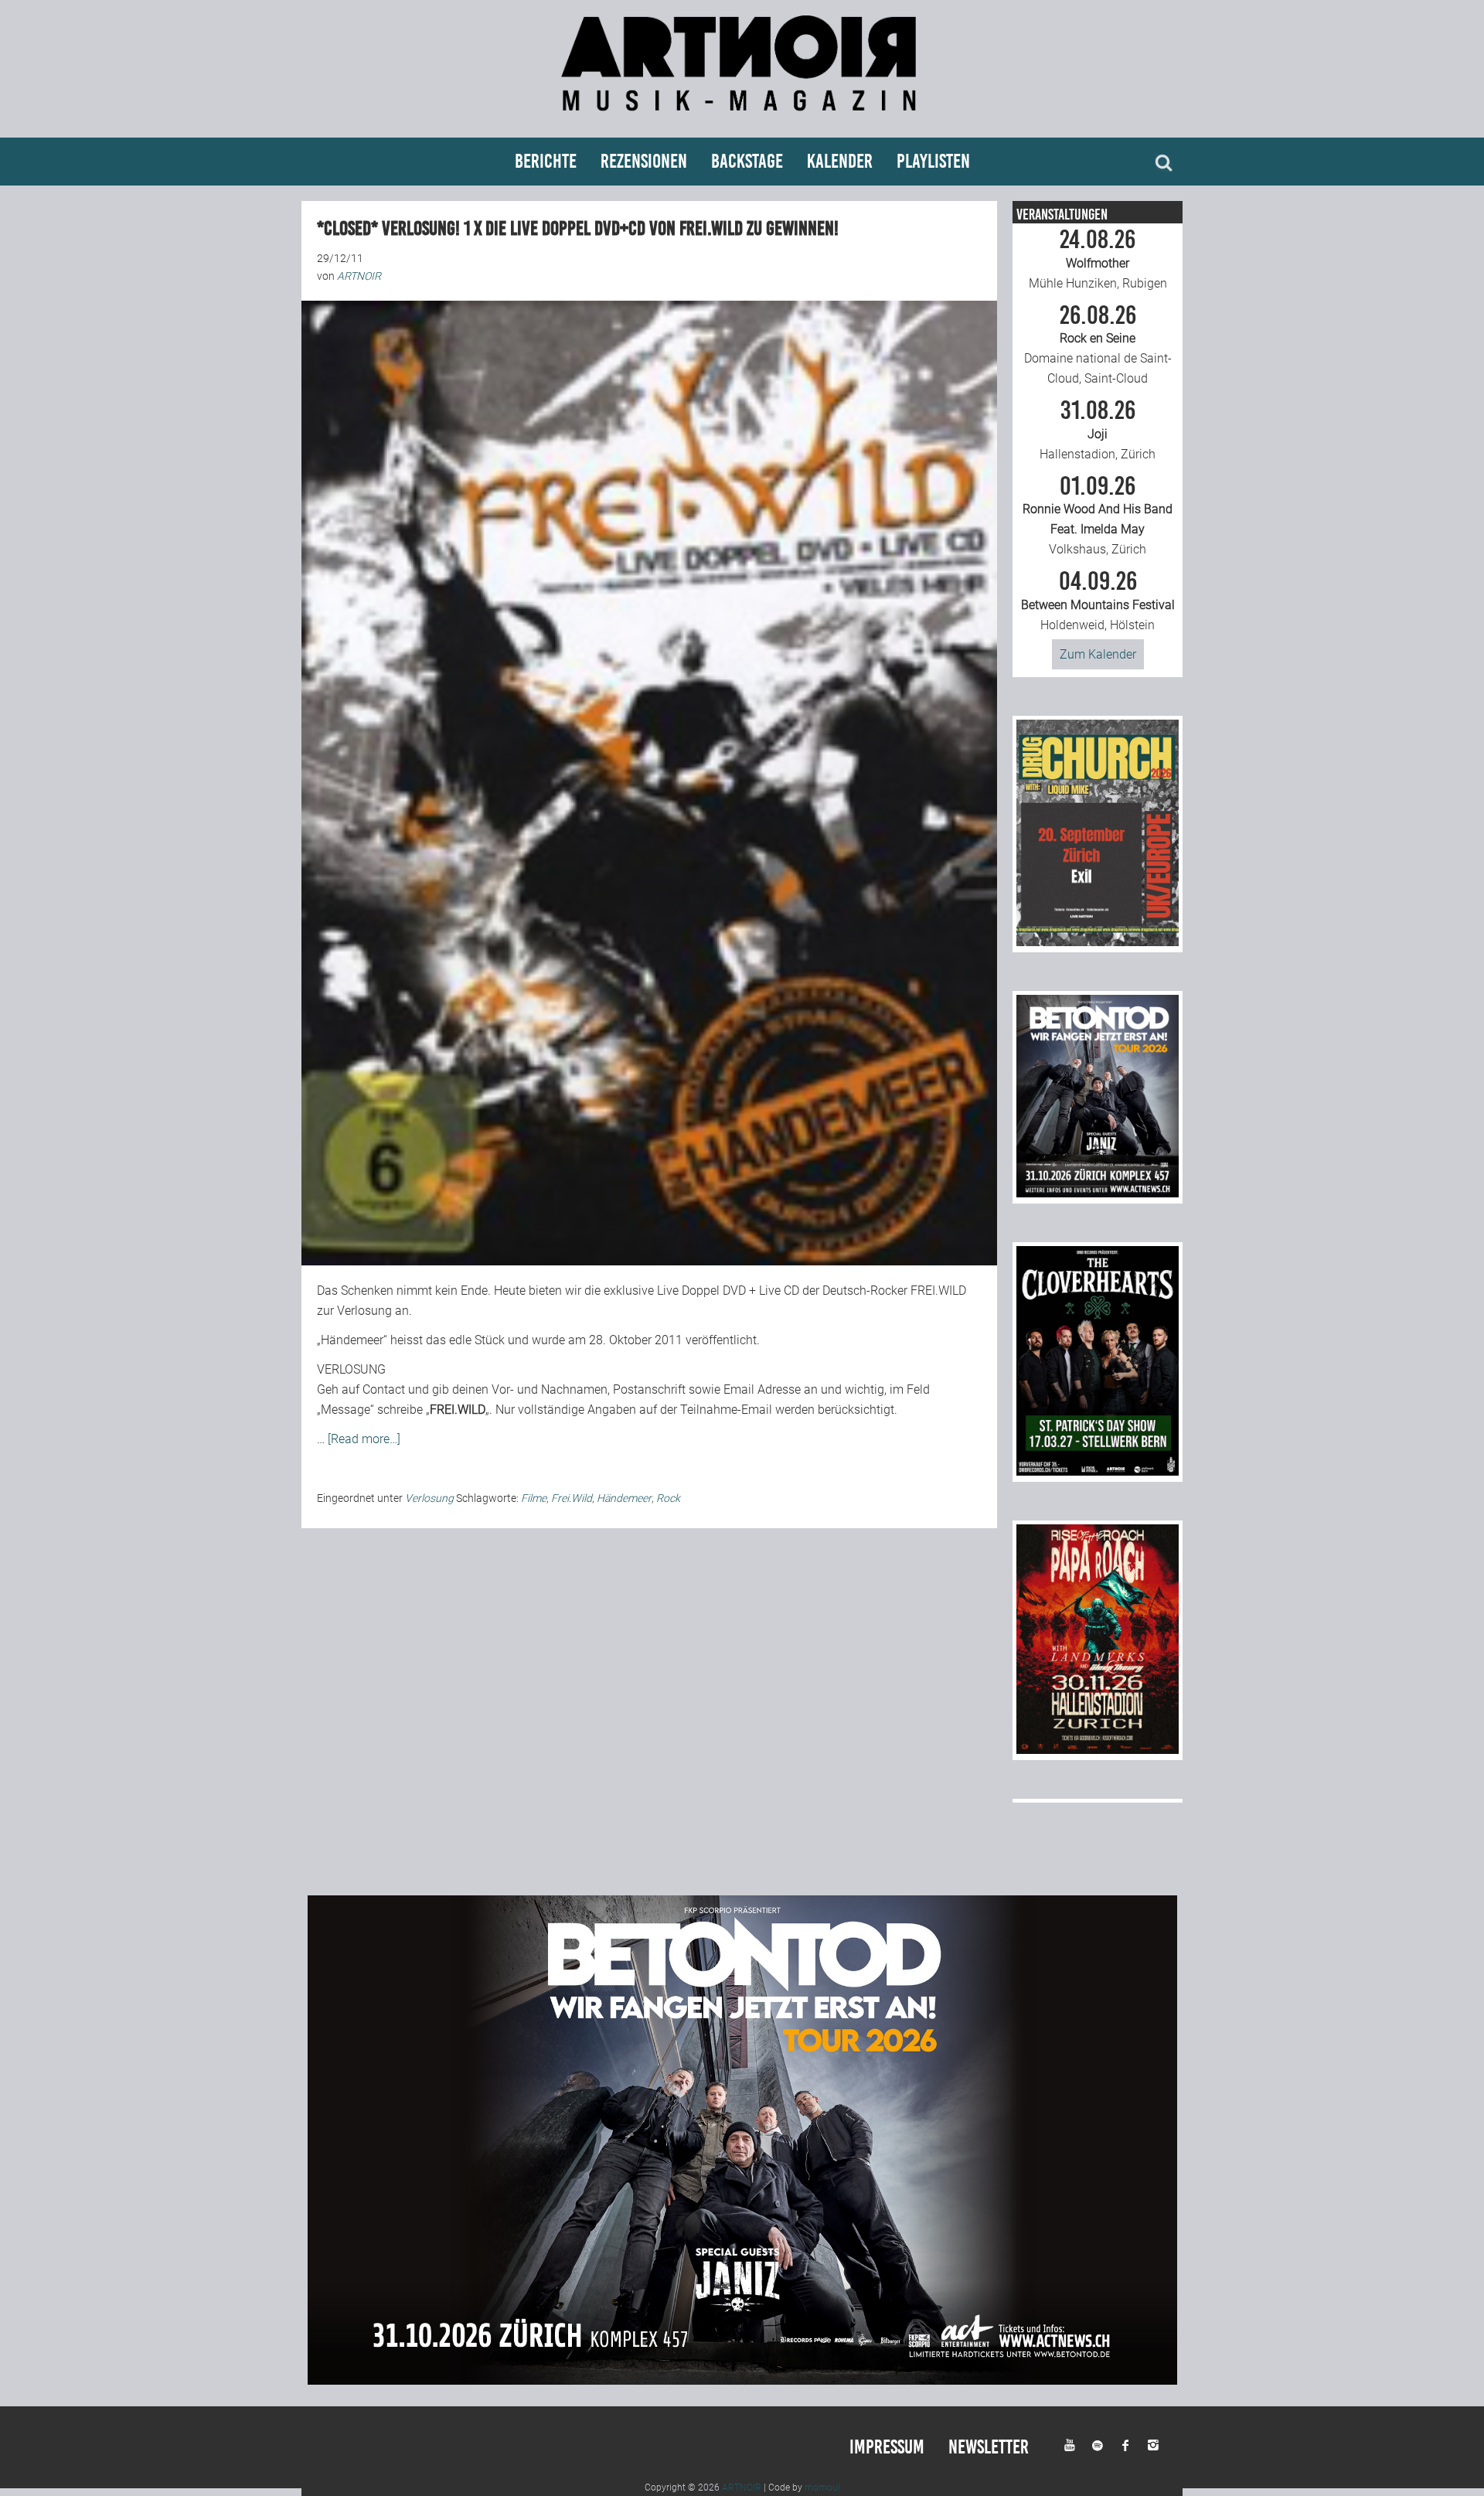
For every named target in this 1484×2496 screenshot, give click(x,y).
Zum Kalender (1098, 654)
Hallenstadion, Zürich (1098, 430)
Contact (384, 1389)
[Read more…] (364, 1439)
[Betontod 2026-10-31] (1098, 1193)
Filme (534, 1498)
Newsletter (989, 2447)
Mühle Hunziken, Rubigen (1098, 259)
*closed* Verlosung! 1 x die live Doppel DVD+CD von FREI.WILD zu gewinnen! (578, 228)
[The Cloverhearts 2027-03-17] (1098, 1471)
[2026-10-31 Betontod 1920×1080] (742, 2380)
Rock (668, 1498)
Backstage (747, 161)
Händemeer (624, 1498)
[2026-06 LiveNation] (1098, 942)
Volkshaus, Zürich (1098, 516)
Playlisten (933, 161)
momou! (822, 2487)
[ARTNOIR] (742, 118)
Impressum (887, 2447)
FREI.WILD (938, 1291)
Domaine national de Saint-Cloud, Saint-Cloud (1098, 345)
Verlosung (429, 1498)
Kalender (840, 161)
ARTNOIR (742, 2487)
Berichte (546, 161)
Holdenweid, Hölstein (1098, 601)
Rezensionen (644, 161)
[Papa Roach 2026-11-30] (1098, 1750)
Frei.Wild (572, 1498)
